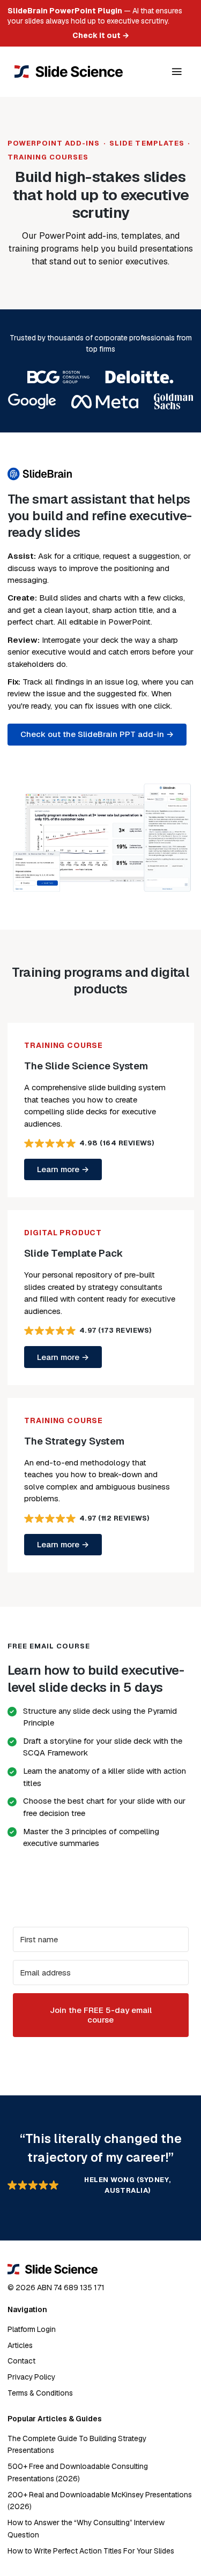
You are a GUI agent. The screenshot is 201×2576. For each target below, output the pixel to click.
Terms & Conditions (40, 2393)
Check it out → (101, 35)
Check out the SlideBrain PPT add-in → (97, 734)
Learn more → (63, 1169)
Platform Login (32, 2329)
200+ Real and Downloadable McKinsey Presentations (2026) (100, 2501)
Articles (20, 2345)
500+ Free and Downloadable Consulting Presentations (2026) (78, 2472)
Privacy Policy (31, 2377)
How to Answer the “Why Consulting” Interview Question (86, 2529)
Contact (21, 2361)
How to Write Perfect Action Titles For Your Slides (91, 2551)
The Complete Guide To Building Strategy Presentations (77, 2445)
